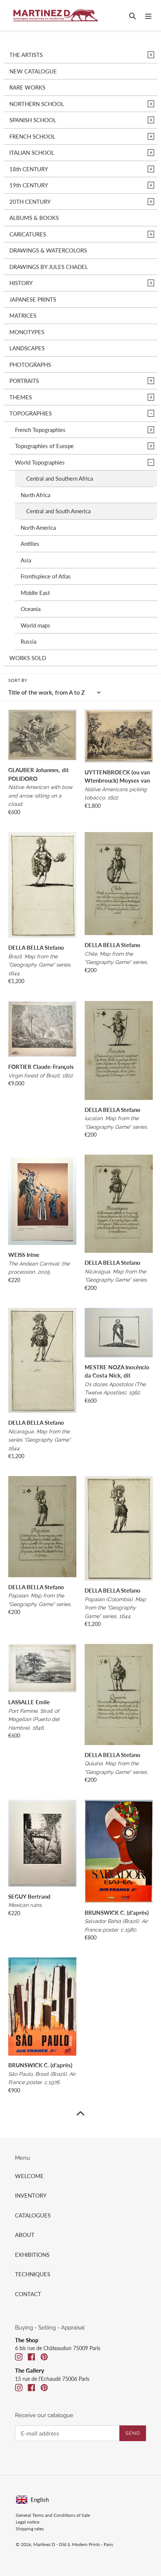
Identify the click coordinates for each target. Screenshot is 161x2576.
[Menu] (148, 15)
